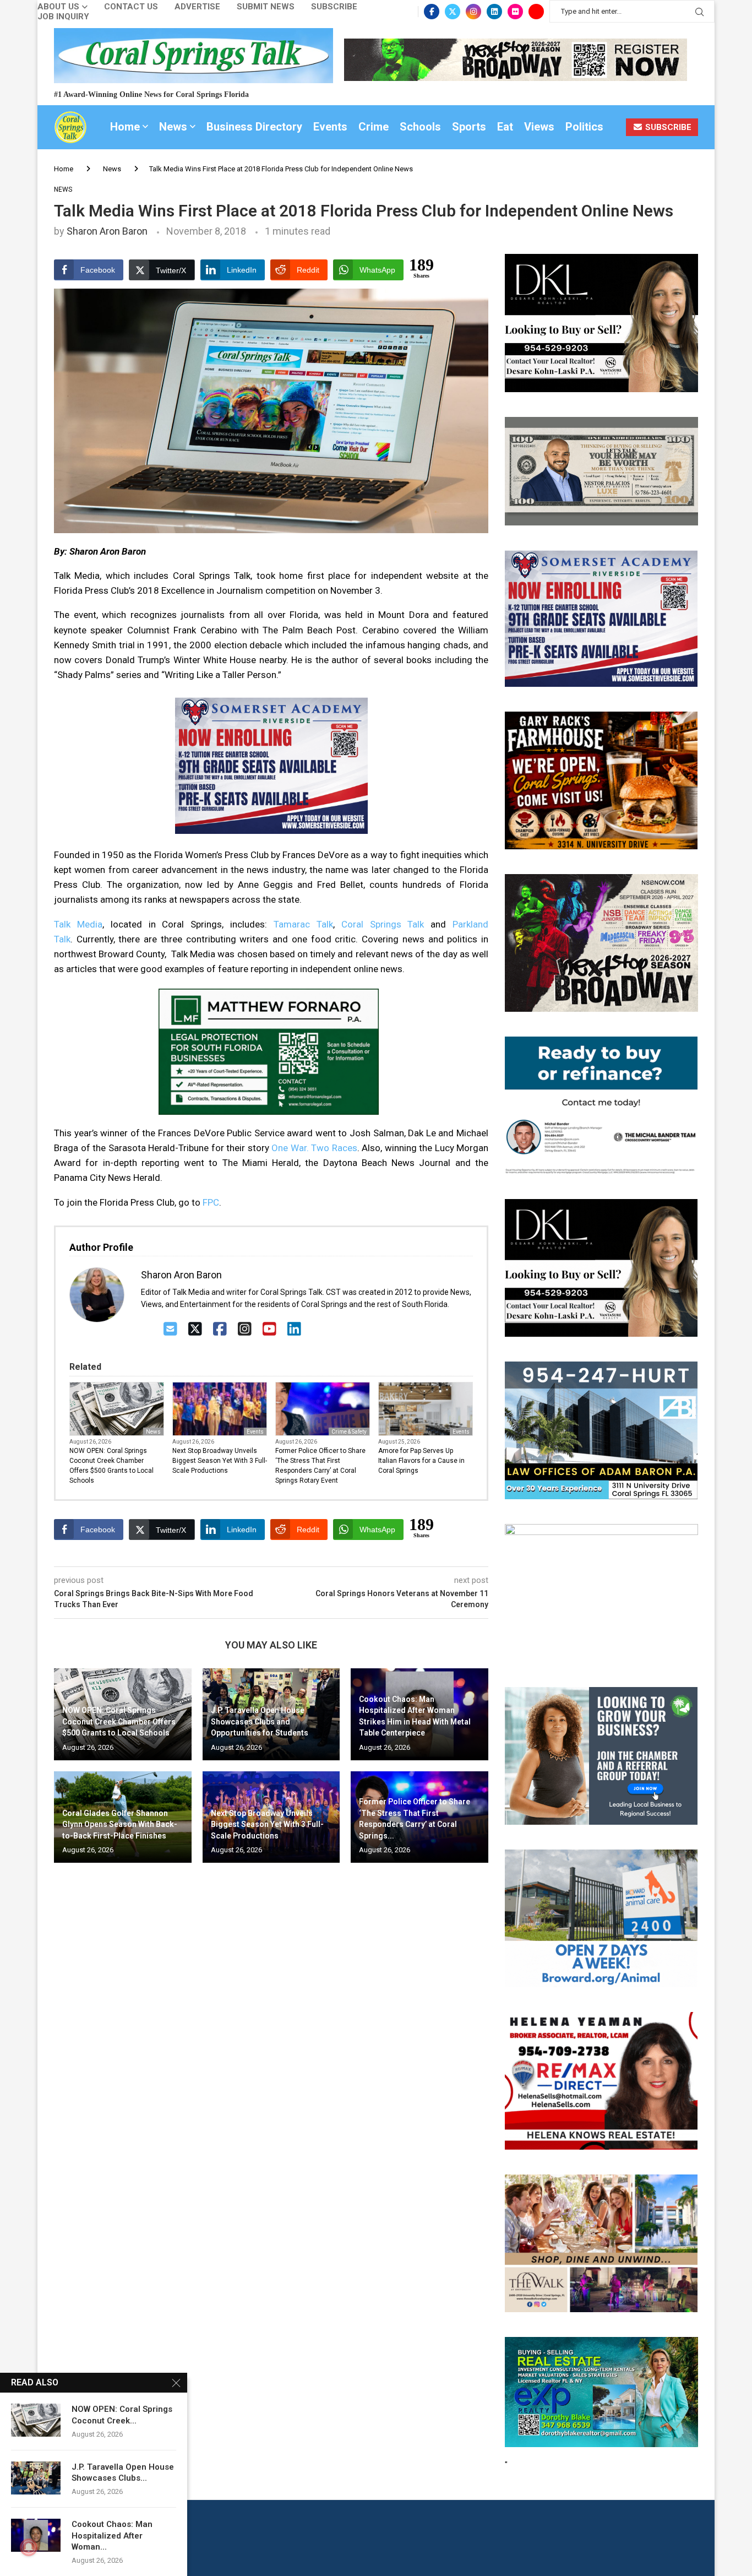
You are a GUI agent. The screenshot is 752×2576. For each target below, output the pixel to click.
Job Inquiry (63, 17)
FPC (211, 1202)
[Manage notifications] (29, 2547)
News (173, 127)
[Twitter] (453, 12)
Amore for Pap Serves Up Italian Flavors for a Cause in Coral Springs (421, 1461)
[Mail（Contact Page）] (170, 1329)
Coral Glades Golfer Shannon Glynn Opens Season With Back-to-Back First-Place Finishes (120, 1824)
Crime (374, 127)
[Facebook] (432, 12)
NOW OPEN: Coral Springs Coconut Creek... (122, 2415)
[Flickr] (515, 12)
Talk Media (78, 924)
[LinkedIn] (294, 1329)
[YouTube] (269, 1329)
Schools (420, 127)
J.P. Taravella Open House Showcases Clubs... (123, 2472)
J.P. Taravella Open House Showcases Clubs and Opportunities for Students (260, 1721)
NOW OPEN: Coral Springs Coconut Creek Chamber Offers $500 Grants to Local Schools (111, 1466)
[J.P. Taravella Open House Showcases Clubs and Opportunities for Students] (36, 2478)
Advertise (197, 7)
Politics (584, 127)
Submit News (266, 7)
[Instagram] (473, 12)
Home (125, 127)
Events (330, 127)
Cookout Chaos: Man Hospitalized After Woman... (112, 2536)
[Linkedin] (494, 12)
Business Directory (254, 127)
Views (539, 127)
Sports (469, 127)
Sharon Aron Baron (107, 231)
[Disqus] (271, 2030)
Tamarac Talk (303, 924)
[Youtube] (536, 12)
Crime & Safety (349, 1432)
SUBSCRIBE (667, 127)
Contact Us (131, 7)
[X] (195, 1329)
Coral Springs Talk (383, 924)
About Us (58, 7)
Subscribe (334, 7)
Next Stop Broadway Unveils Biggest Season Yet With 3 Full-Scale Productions (220, 1461)
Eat (505, 127)
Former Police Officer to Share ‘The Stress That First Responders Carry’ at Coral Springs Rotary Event (320, 1466)
